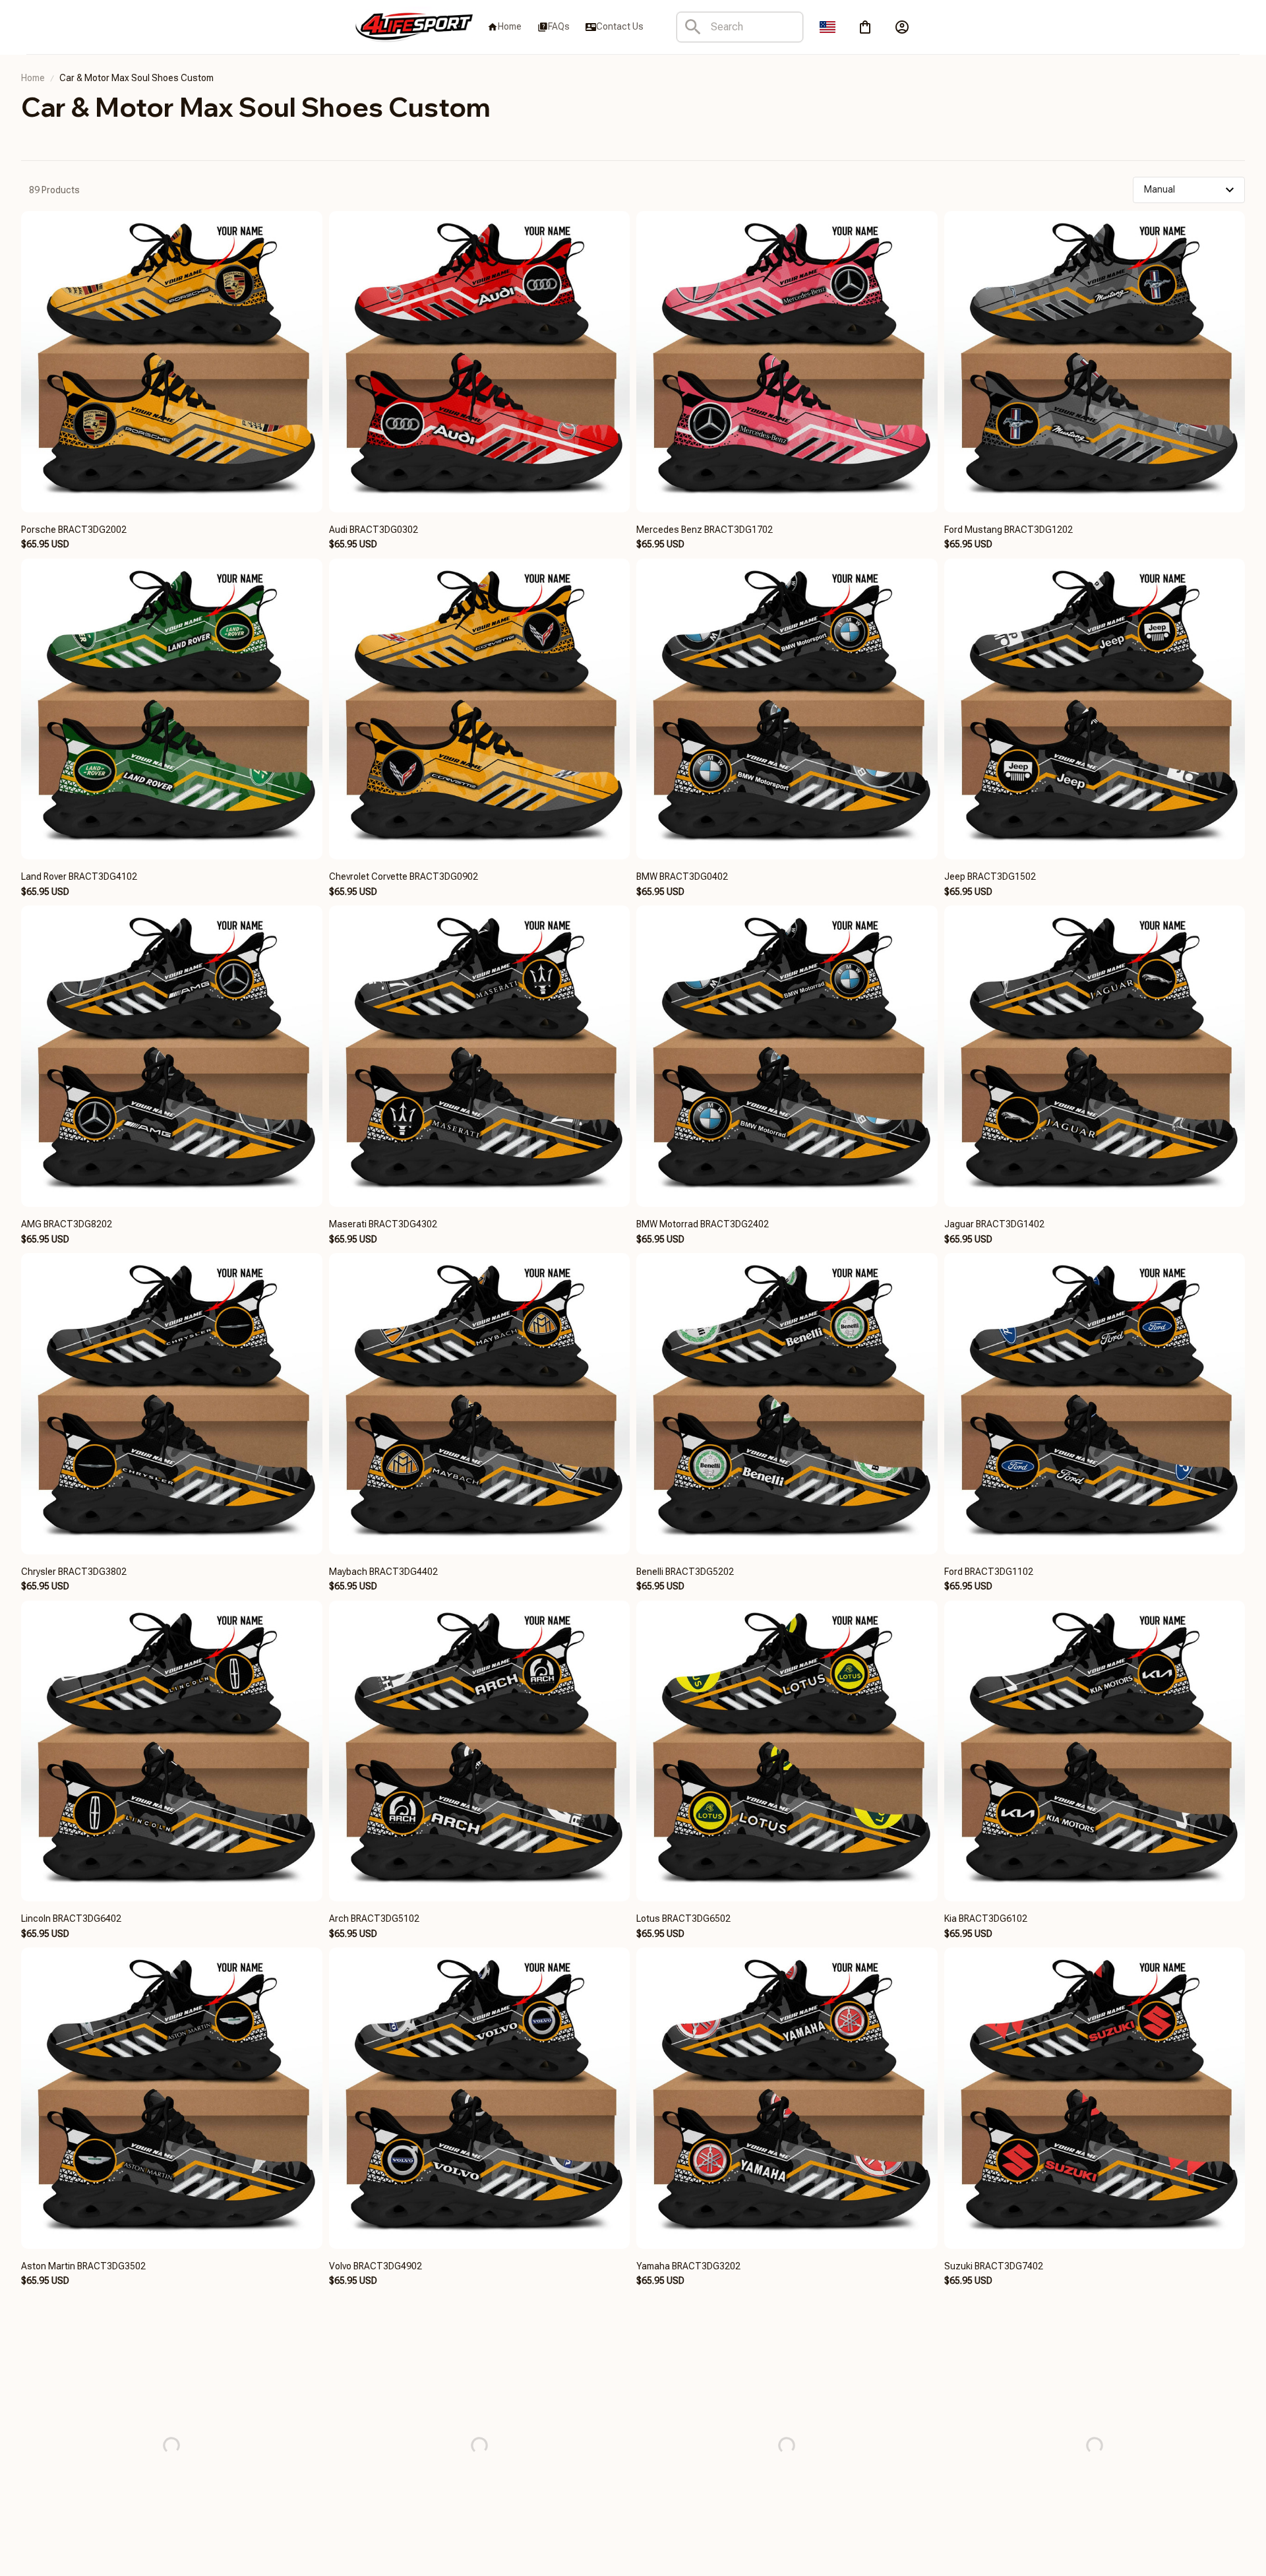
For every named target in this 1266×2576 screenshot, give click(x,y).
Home (33, 78)
